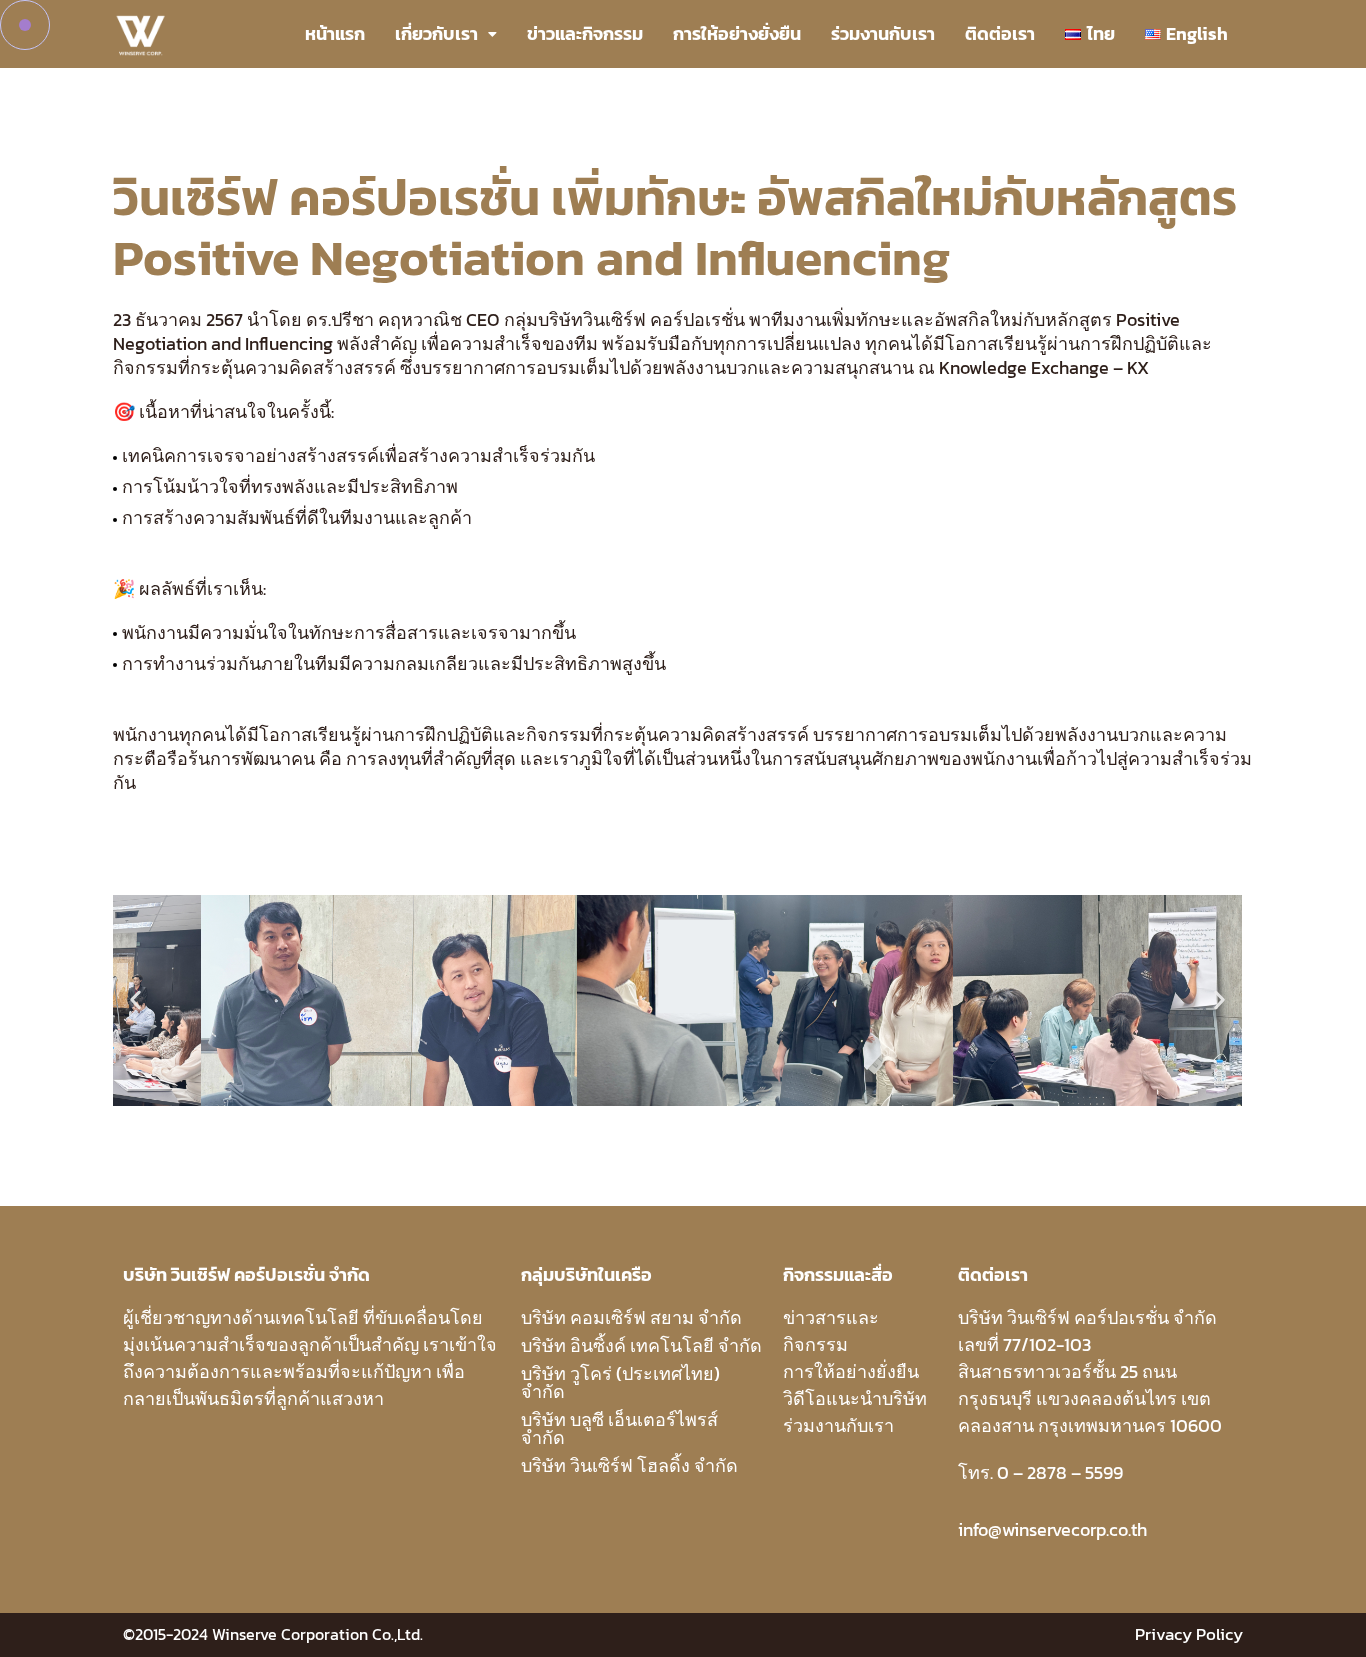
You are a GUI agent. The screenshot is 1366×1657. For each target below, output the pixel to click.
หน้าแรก (335, 33)
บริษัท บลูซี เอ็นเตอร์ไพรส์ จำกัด (619, 1428)
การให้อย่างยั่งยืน (737, 33)
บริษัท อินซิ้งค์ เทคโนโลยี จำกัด (641, 1345)
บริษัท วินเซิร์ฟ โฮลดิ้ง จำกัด (629, 1465)
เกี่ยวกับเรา (436, 33)
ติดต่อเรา (1000, 33)
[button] (135, 1000)
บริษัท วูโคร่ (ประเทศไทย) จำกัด (620, 1382)
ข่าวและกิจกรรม (585, 33)
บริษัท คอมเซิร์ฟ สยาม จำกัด (631, 1317)
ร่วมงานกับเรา (883, 33)
